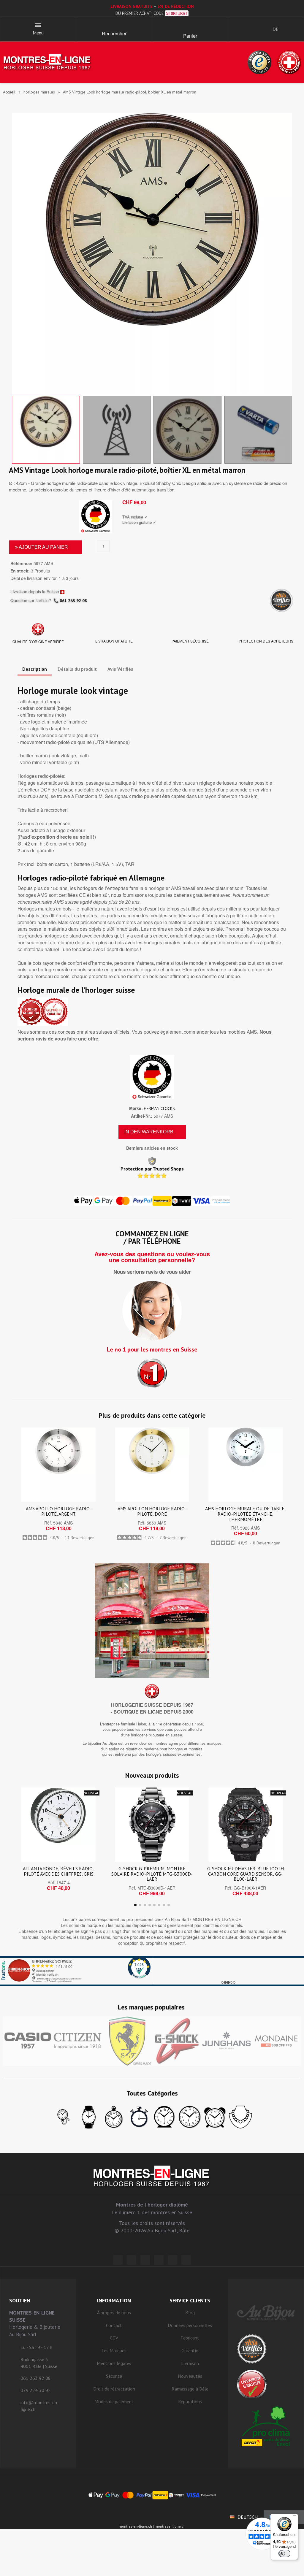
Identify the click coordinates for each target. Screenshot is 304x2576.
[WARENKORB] (190, 27)
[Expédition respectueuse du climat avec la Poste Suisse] (266, 2426)
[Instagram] (145, 2260)
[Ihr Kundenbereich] (238, 29)
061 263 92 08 (73, 601)
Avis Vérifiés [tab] (120, 669)
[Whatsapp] (172, 2260)
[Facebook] (132, 2260)
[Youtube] (186, 2260)
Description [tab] (35, 669)
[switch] (284, 2553)
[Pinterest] (159, 2260)
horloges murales (39, 92)
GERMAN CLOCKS (159, 1108)
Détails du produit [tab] (77, 669)
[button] (114, 27)
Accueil (9, 92)
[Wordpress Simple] (118, 2260)
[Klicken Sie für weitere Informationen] (152, 1971)
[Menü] (294, 2517)
